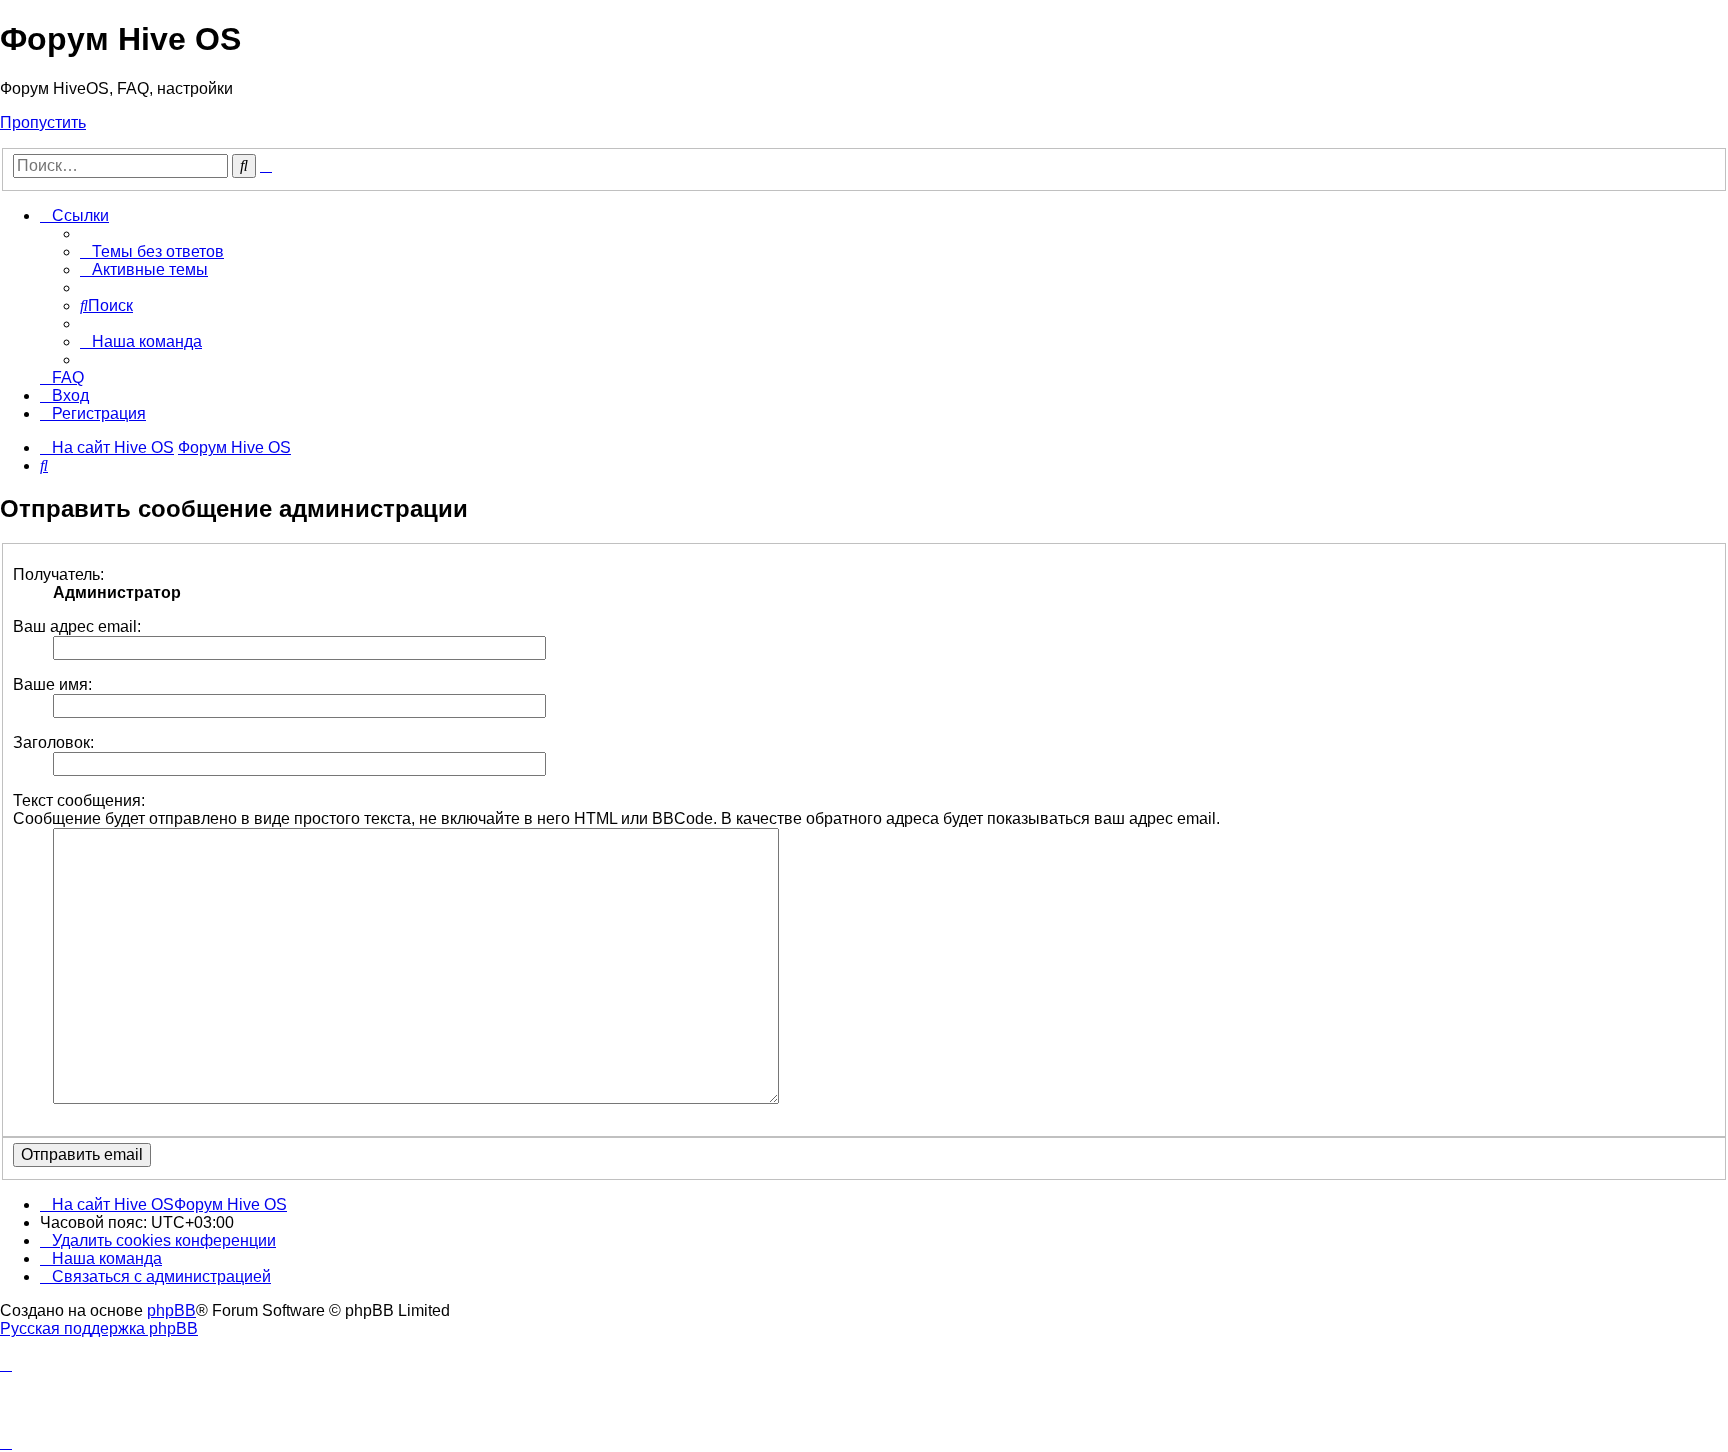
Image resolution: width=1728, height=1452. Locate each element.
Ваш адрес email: (77, 626)
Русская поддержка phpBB (99, 1328)
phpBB (171, 1310)
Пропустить (43, 122)
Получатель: (58, 574)
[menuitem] (152, 251)
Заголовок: (53, 742)
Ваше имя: (52, 684)
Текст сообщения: (79, 800)
